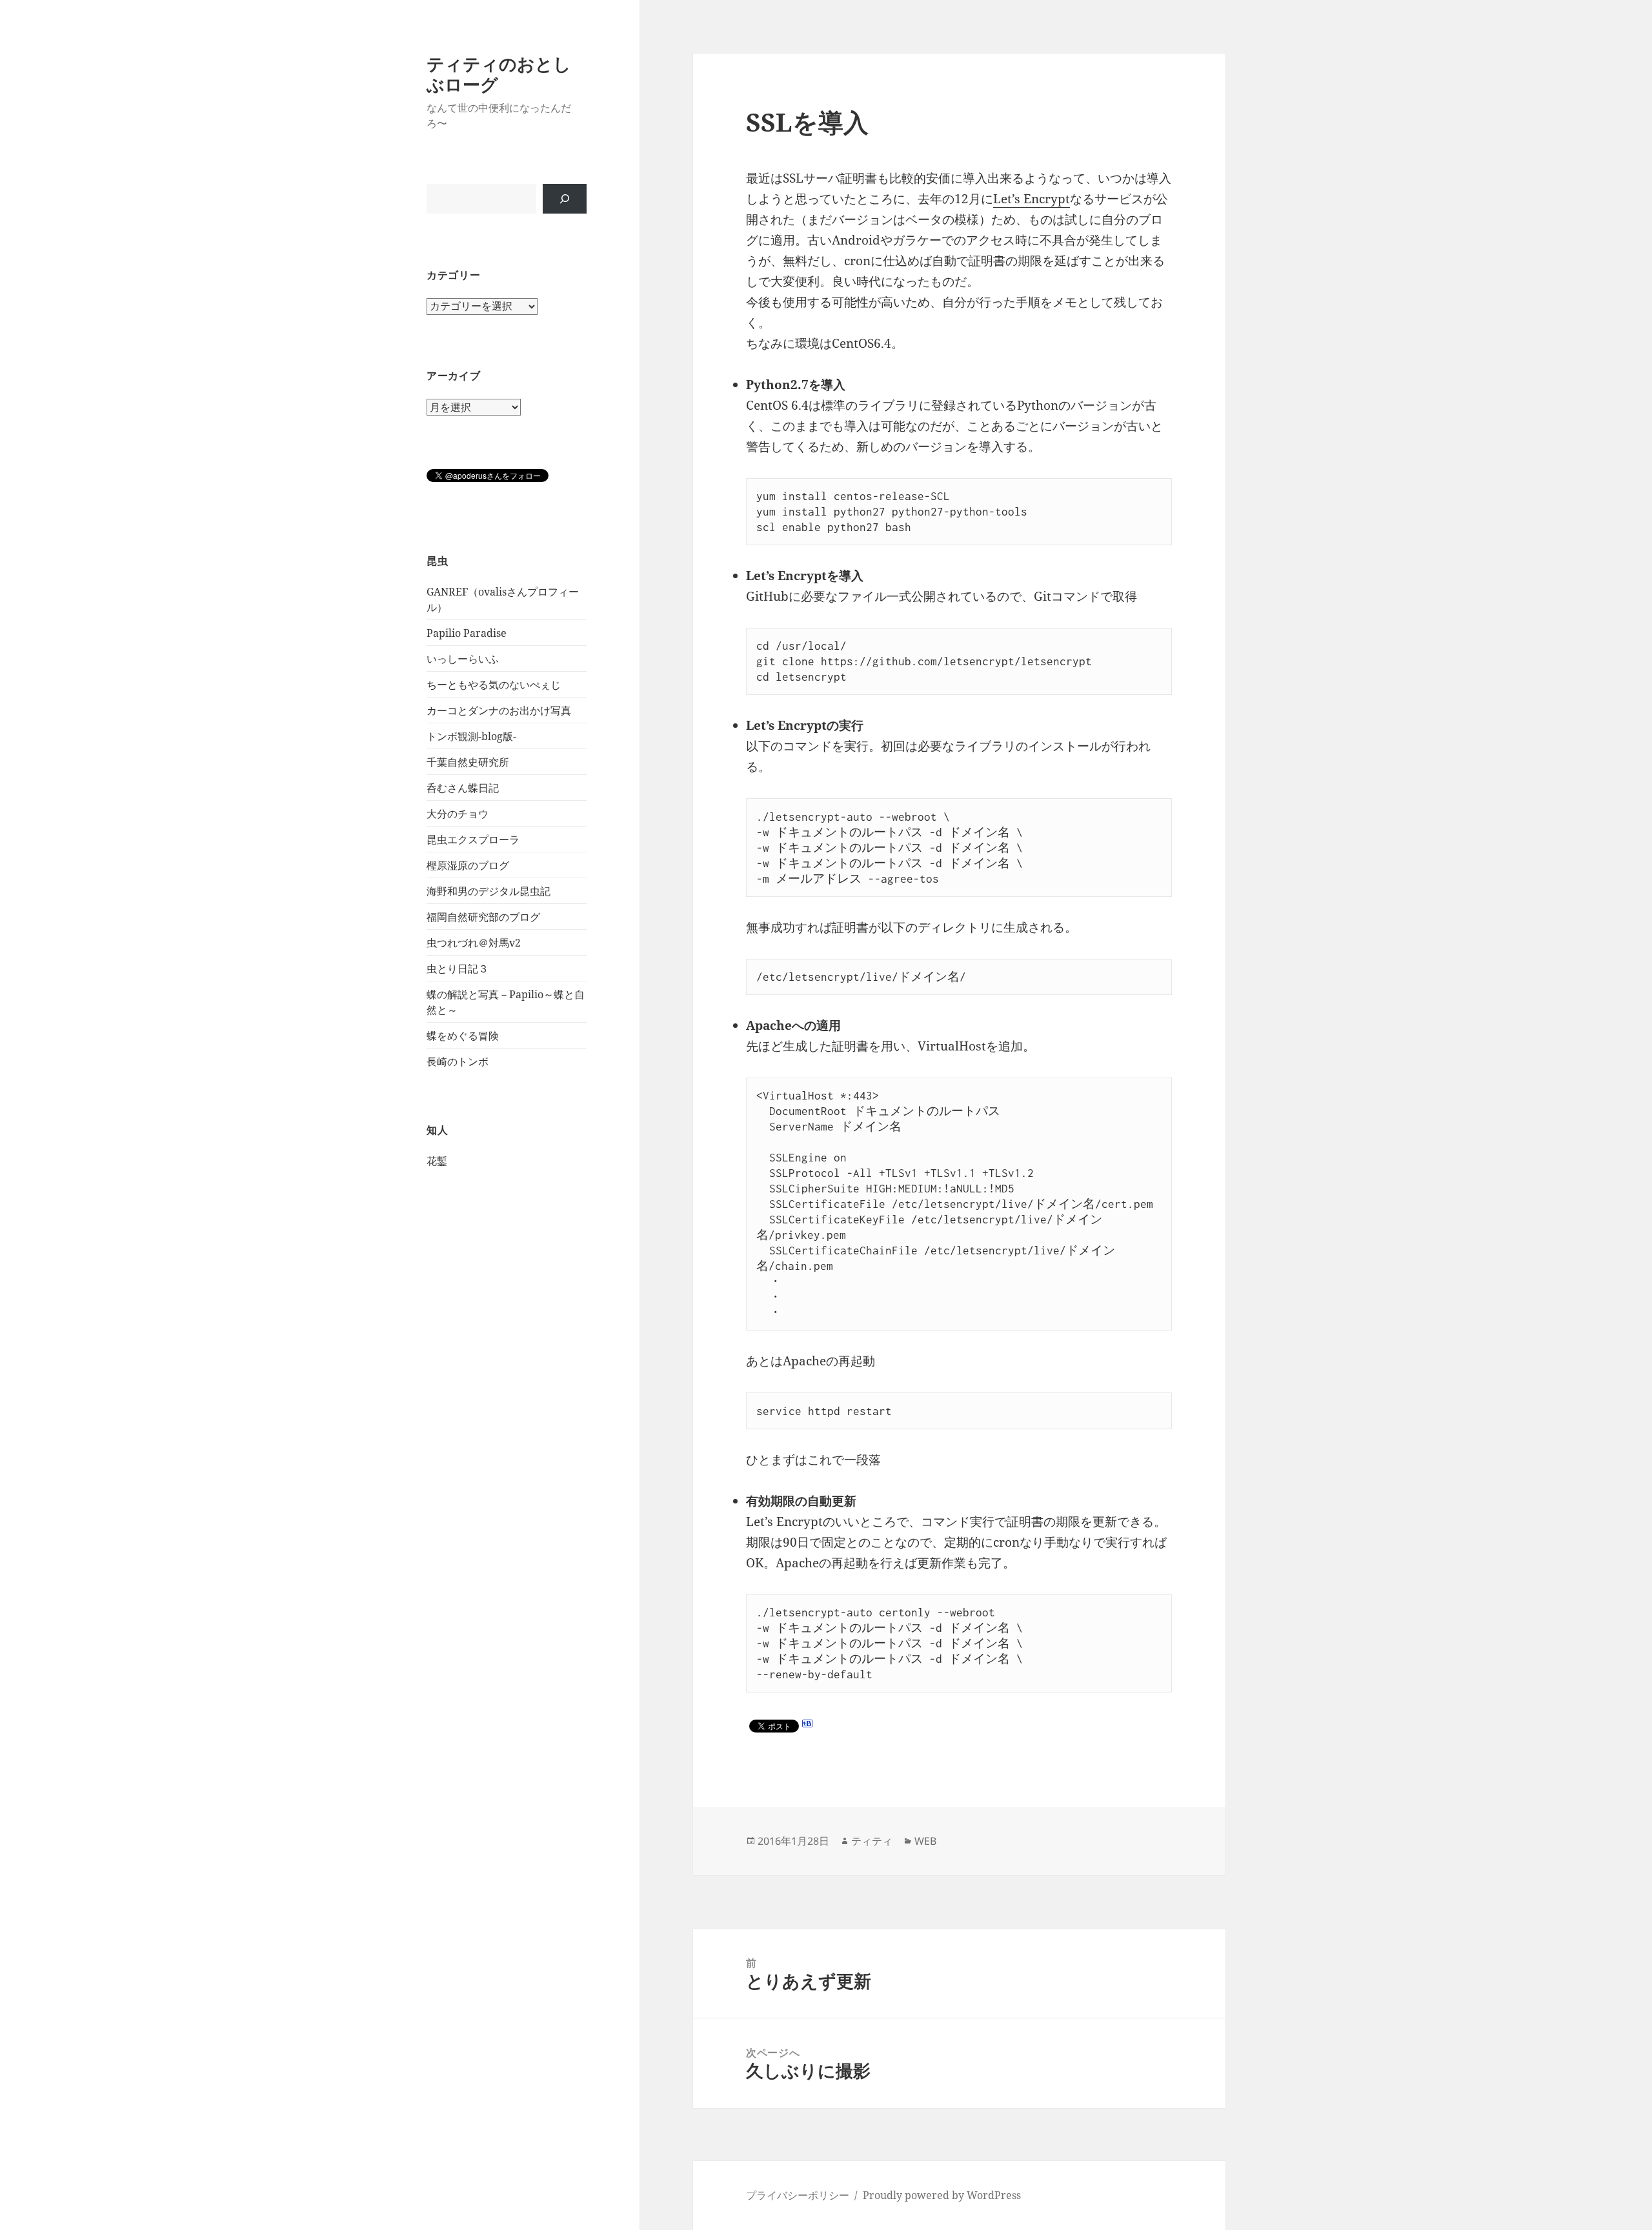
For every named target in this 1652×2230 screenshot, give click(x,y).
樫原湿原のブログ (468, 865)
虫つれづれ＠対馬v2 (474, 943)
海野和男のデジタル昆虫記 (489, 891)
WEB (925, 1841)
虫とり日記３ (458, 969)
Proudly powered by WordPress (942, 2195)
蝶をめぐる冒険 (463, 1036)
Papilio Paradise (467, 633)
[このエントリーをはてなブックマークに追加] (807, 1723)
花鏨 (437, 1161)
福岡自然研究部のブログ (483, 917)
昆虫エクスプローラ (473, 839)
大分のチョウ (458, 814)
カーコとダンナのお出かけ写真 (499, 710)
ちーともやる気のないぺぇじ (494, 685)
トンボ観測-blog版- (471, 736)
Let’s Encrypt (1032, 199)
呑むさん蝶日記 (463, 788)
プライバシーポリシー (798, 2195)
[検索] (565, 199)
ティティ (872, 1841)
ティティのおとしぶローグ (499, 74)
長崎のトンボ (458, 1061)
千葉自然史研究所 (468, 762)
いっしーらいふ (463, 659)
